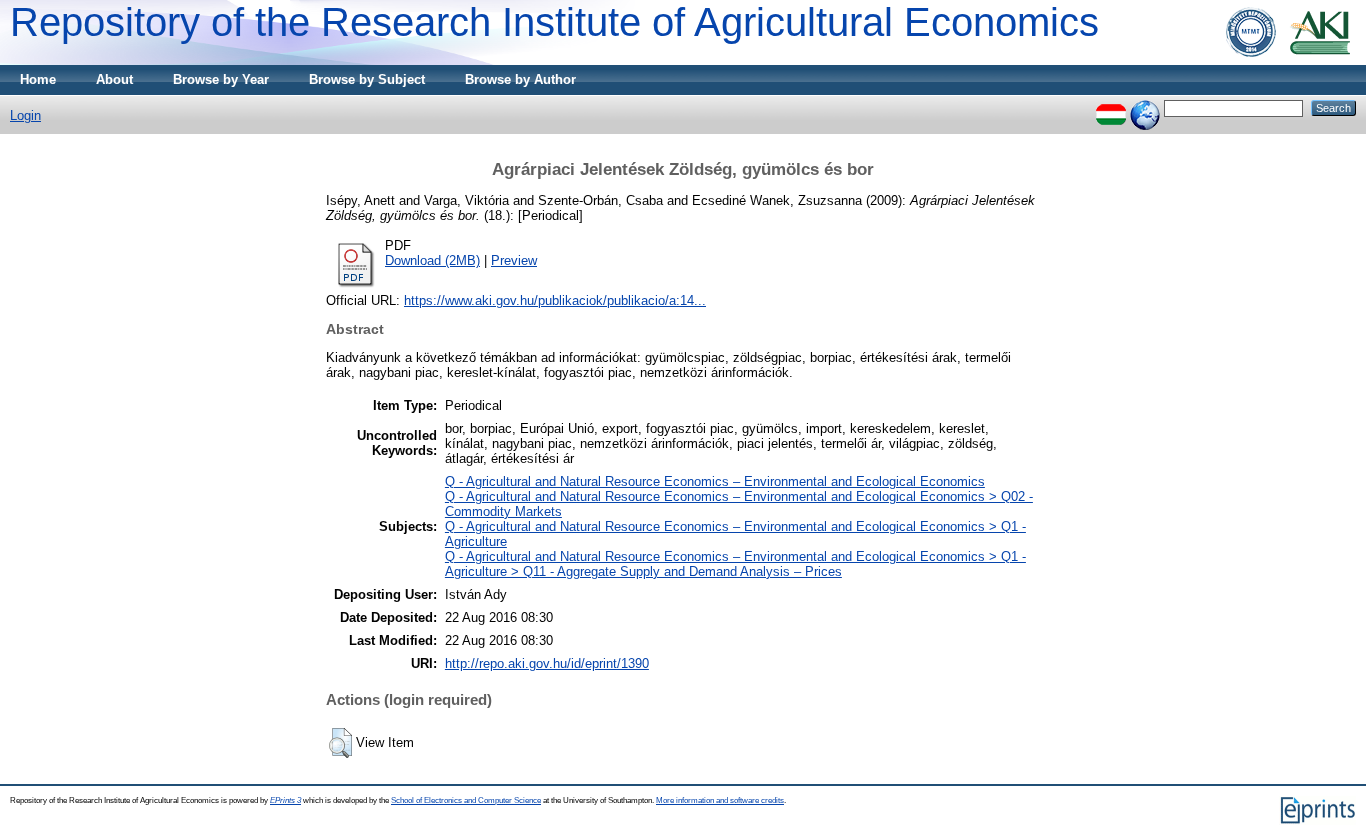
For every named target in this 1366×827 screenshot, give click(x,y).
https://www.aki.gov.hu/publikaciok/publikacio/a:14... (555, 300)
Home (38, 79)
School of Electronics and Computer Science (466, 800)
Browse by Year (221, 79)
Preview (514, 260)
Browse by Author (520, 79)
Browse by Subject (367, 79)
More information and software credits (720, 800)
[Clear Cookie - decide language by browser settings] (1145, 107)
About (114, 79)
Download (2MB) (432, 260)
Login (25, 115)
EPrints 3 (285, 800)
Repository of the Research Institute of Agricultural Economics (554, 22)
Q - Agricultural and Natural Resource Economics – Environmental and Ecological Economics (715, 481)
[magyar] (1111, 107)
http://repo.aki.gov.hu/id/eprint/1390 (547, 663)
